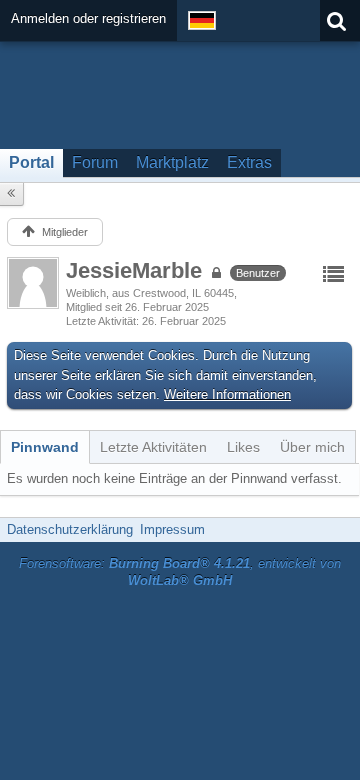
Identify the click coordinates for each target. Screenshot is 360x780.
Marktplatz (172, 162)
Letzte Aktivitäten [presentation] (153, 447)
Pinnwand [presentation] (45, 447)
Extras (249, 162)
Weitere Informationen (227, 394)
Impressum (172, 529)
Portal (31, 162)
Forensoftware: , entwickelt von (180, 572)
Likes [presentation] (243, 447)
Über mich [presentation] (312, 447)
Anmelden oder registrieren (88, 18)
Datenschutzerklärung (70, 529)
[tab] (45, 447)
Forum (95, 162)
